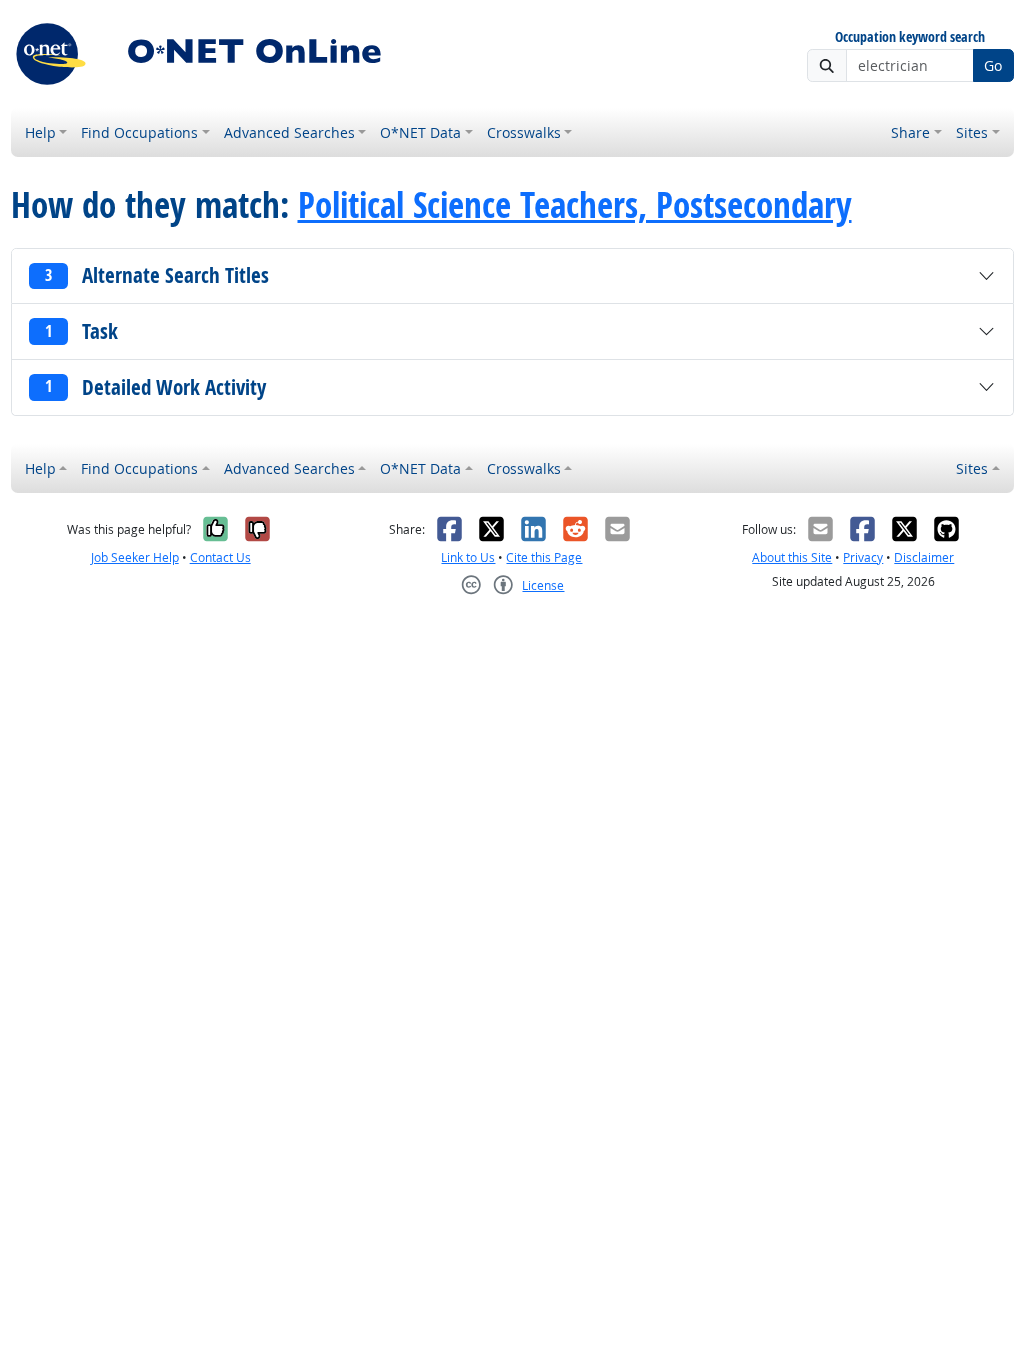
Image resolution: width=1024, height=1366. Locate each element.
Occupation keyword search (910, 37)
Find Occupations (139, 132)
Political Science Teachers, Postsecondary (575, 205)
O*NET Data (420, 132)
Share (910, 132)
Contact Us (220, 557)
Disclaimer (924, 557)
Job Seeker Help (135, 557)
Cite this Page (544, 557)
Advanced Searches (289, 132)
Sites (972, 132)
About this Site (792, 557)
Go (993, 65)
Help (40, 132)
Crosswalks (524, 132)
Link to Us (468, 557)
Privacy (863, 557)
